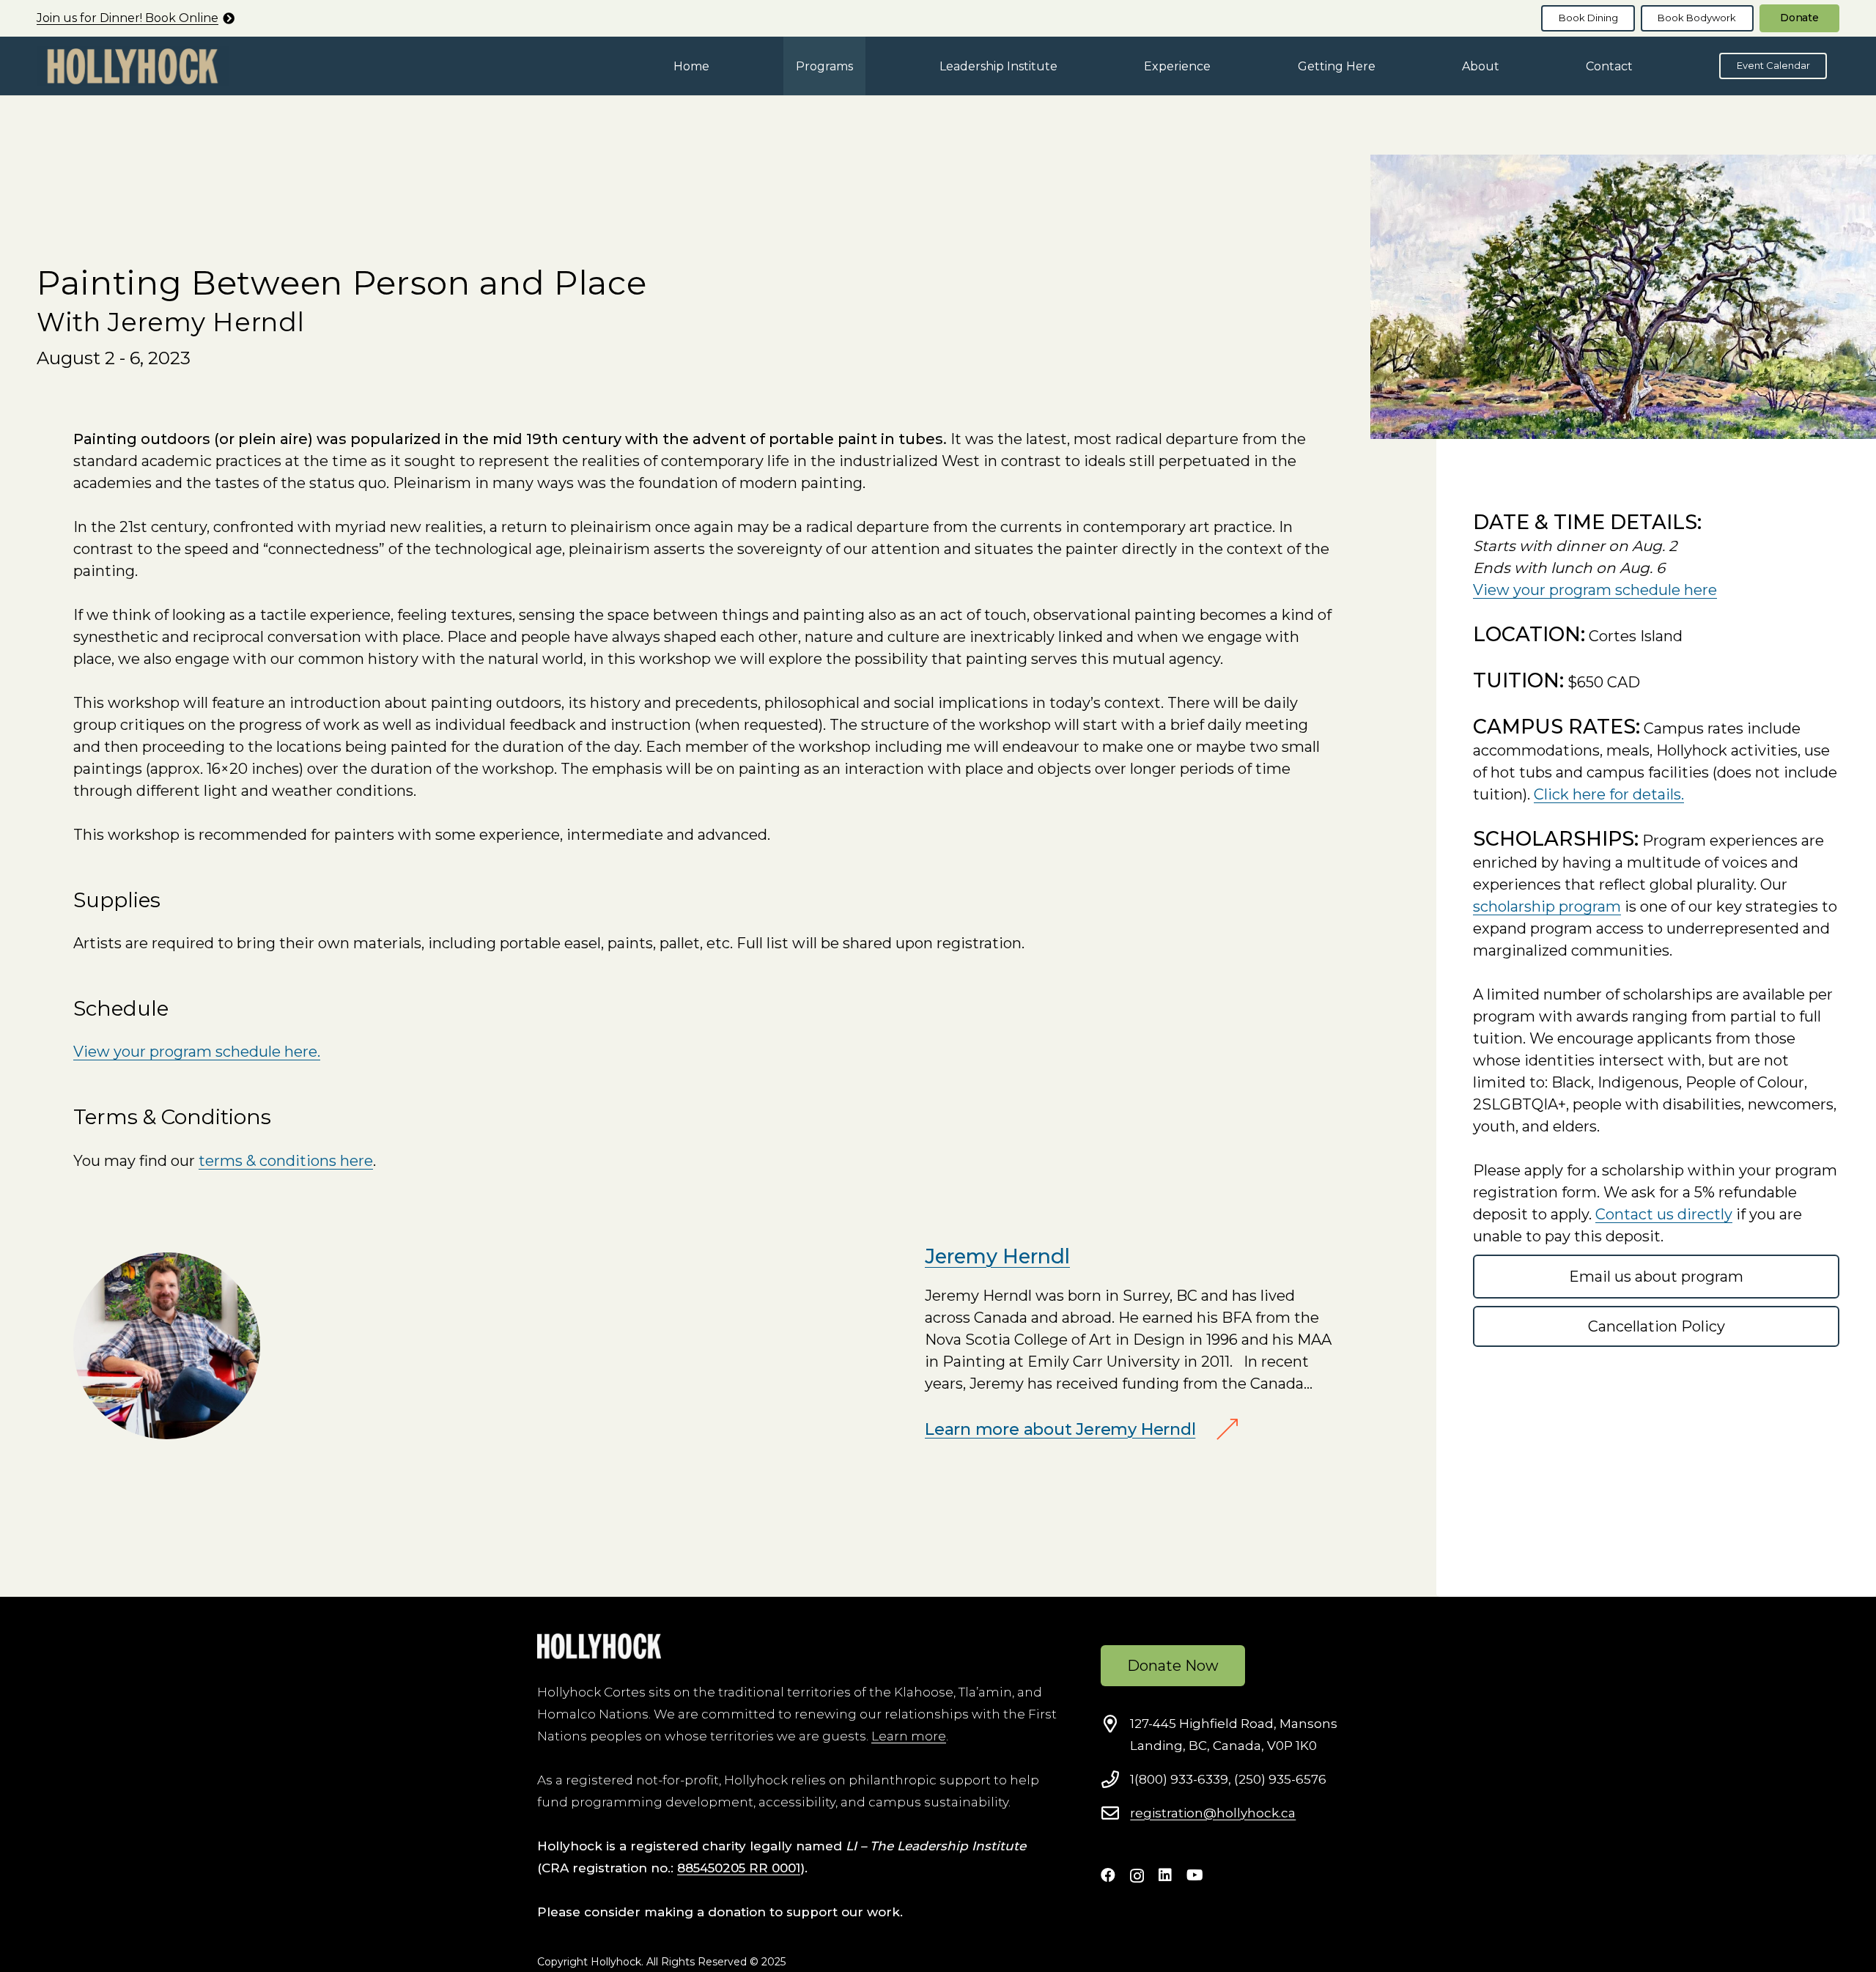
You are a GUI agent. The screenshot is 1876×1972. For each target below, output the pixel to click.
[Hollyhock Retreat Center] (133, 66)
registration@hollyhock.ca (1213, 1813)
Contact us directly (1664, 1214)
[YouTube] (1195, 1875)
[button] (864, 66)
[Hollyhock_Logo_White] (599, 1646)
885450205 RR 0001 (739, 1868)
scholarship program (1547, 906)
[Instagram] (1137, 1876)
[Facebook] (1108, 1875)
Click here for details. (1609, 794)
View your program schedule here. (197, 1052)
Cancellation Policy (1657, 1326)
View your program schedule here (1595, 590)
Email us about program (1656, 1277)
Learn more (909, 1736)
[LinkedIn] (1165, 1875)
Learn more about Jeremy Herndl (1060, 1429)
